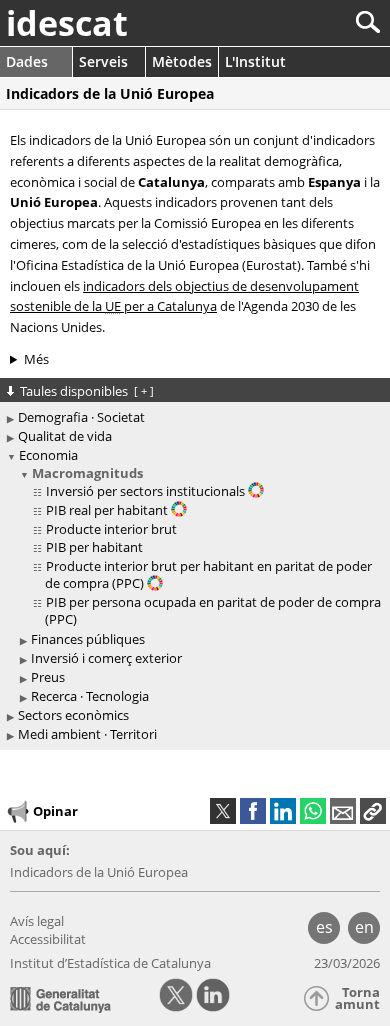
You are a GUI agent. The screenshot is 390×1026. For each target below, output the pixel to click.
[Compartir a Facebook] (253, 811)
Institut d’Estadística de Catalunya (110, 963)
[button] (373, 811)
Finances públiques (88, 639)
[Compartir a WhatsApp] (313, 811)
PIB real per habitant (108, 510)
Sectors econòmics (73, 715)
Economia (48, 455)
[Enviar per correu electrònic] (343, 811)
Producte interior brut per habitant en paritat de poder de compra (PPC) (208, 574)
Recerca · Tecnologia (90, 696)
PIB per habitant (94, 547)
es (324, 927)
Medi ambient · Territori (87, 734)
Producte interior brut (111, 529)
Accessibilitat (48, 939)
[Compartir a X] (223, 811)
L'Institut (255, 61)
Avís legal (37, 921)
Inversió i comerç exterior (106, 658)
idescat (67, 23)
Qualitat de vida (65, 436)
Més (36, 359)
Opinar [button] (55, 811)
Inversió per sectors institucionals (147, 491)
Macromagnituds (87, 473)
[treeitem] (198, 547)
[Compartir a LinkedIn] (283, 811)
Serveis (103, 61)
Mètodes (182, 61)
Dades (27, 61)
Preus (48, 677)
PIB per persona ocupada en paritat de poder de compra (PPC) (213, 610)
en (364, 927)
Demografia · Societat (81, 417)
